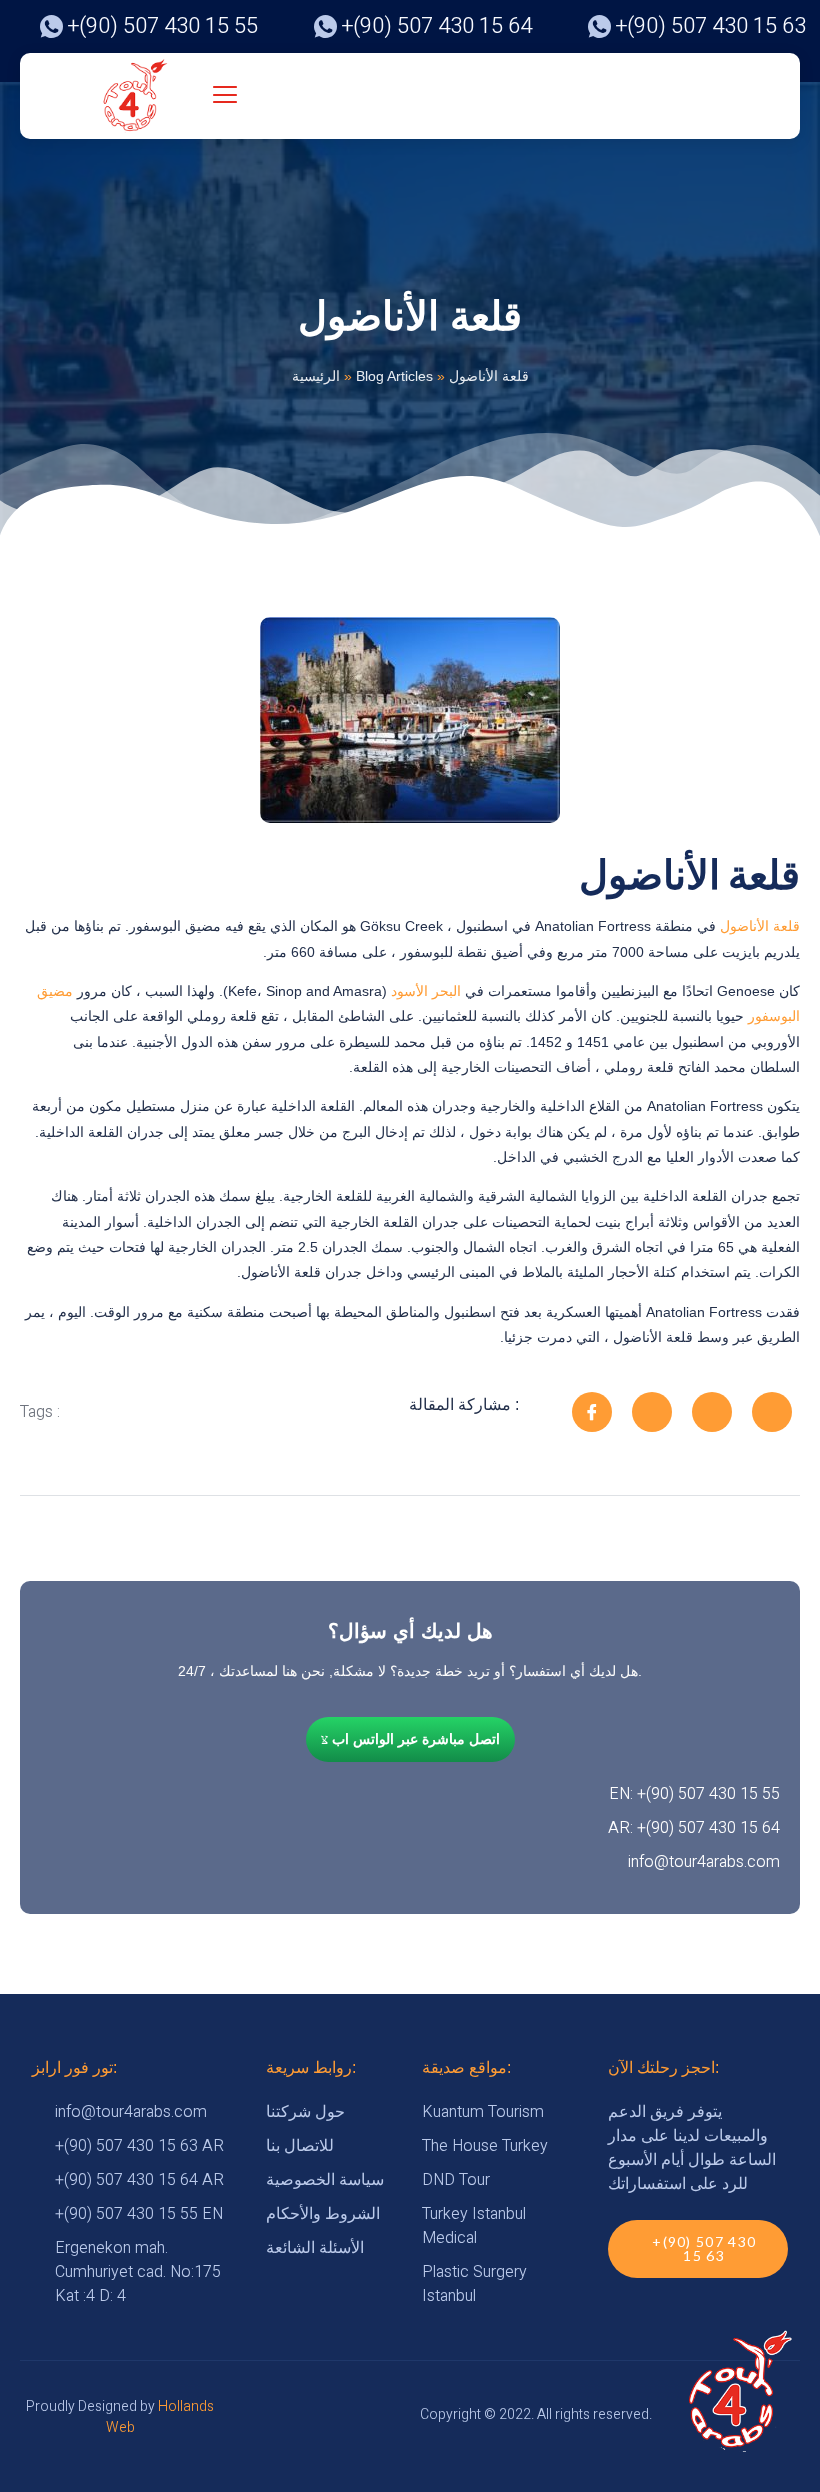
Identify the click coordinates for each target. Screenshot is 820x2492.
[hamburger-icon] (226, 96)
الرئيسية (316, 376)
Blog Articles (394, 376)
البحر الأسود (428, 991)
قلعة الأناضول (760, 926)
